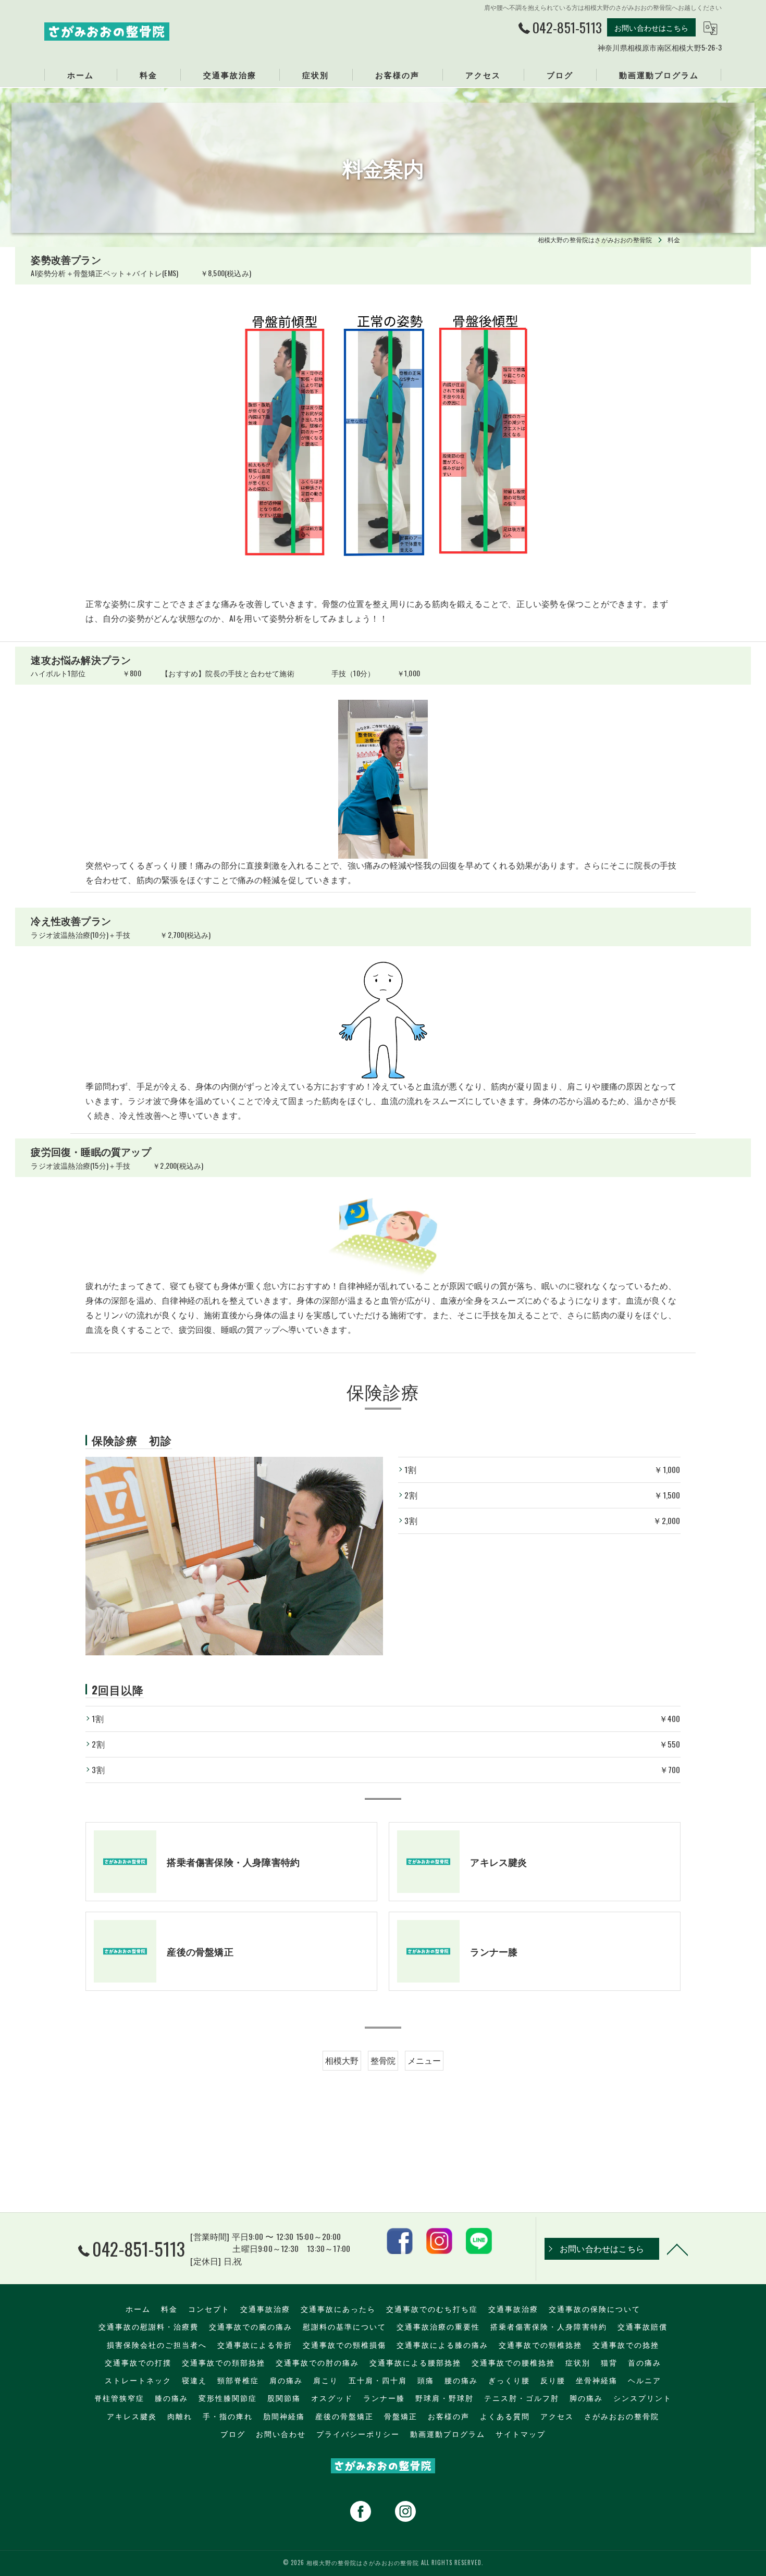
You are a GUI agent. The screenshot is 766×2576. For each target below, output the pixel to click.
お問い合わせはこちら (651, 27)
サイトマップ (521, 2434)
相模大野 (342, 2060)
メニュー (424, 2060)
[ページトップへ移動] (677, 2249)
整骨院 (383, 2060)
